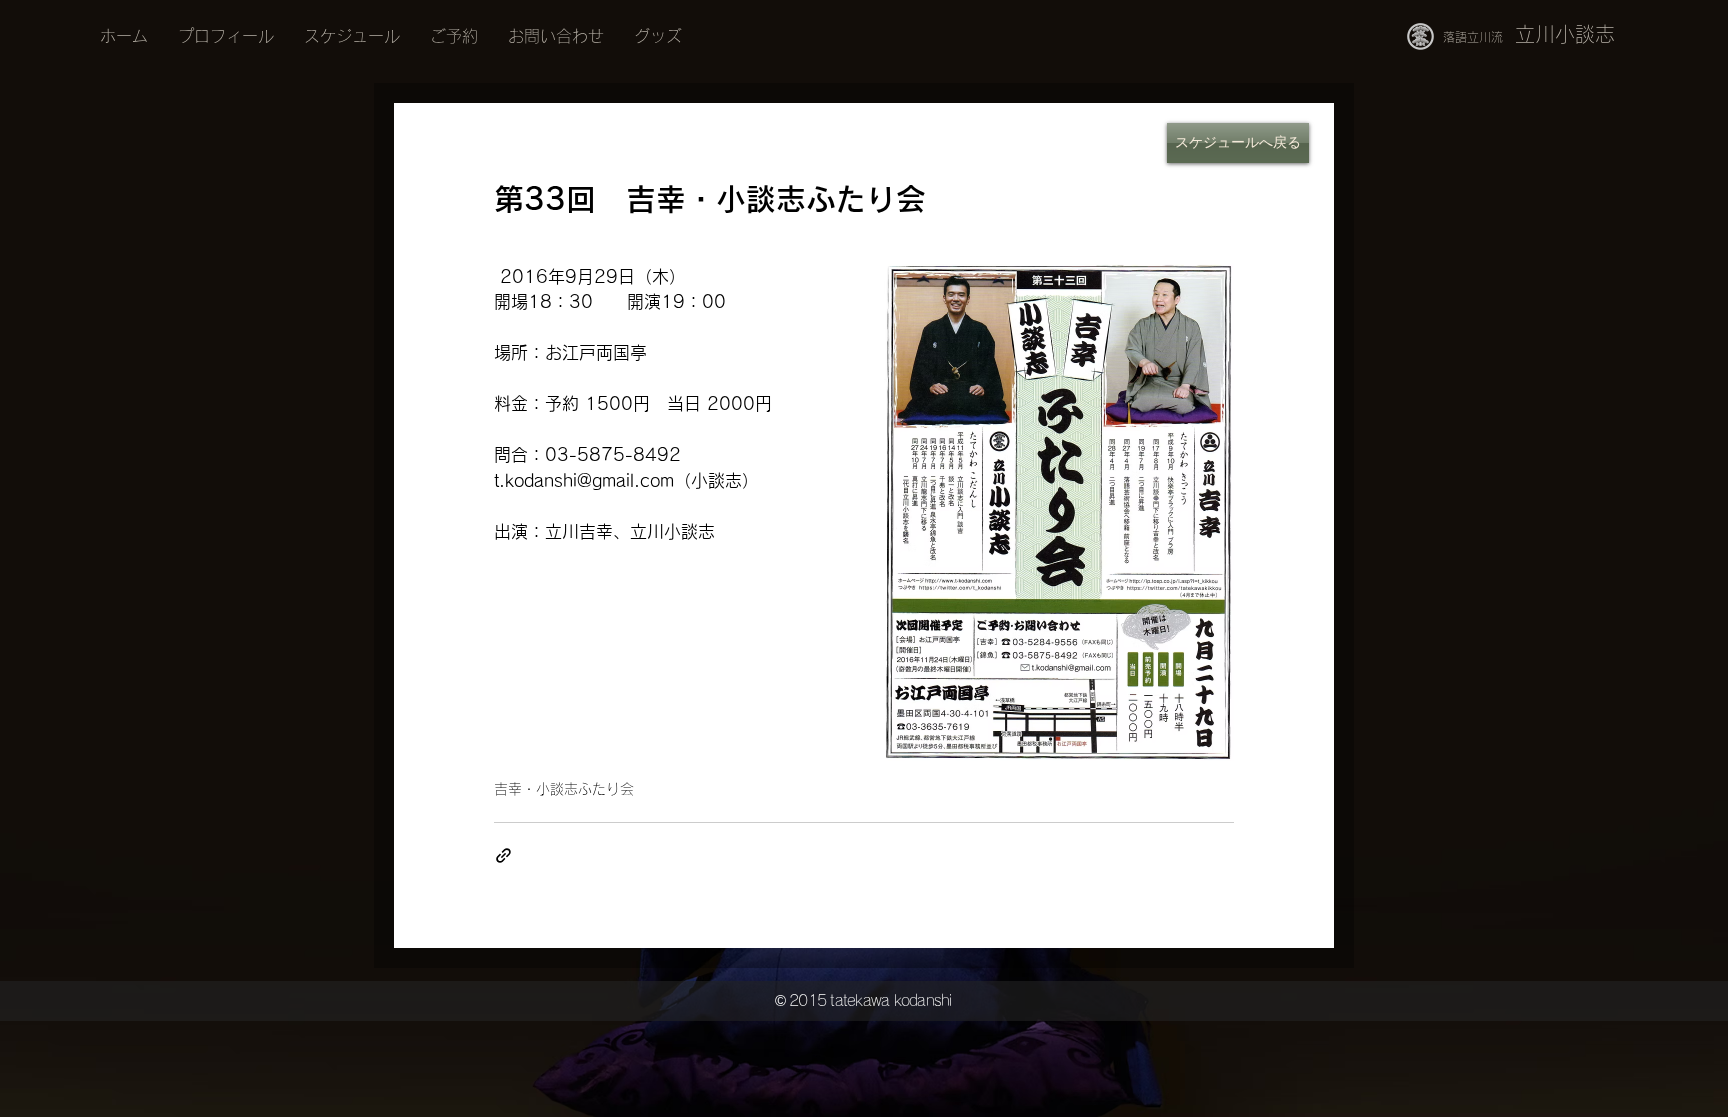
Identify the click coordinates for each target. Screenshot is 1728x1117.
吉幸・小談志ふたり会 (564, 789)
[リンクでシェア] (503, 855)
